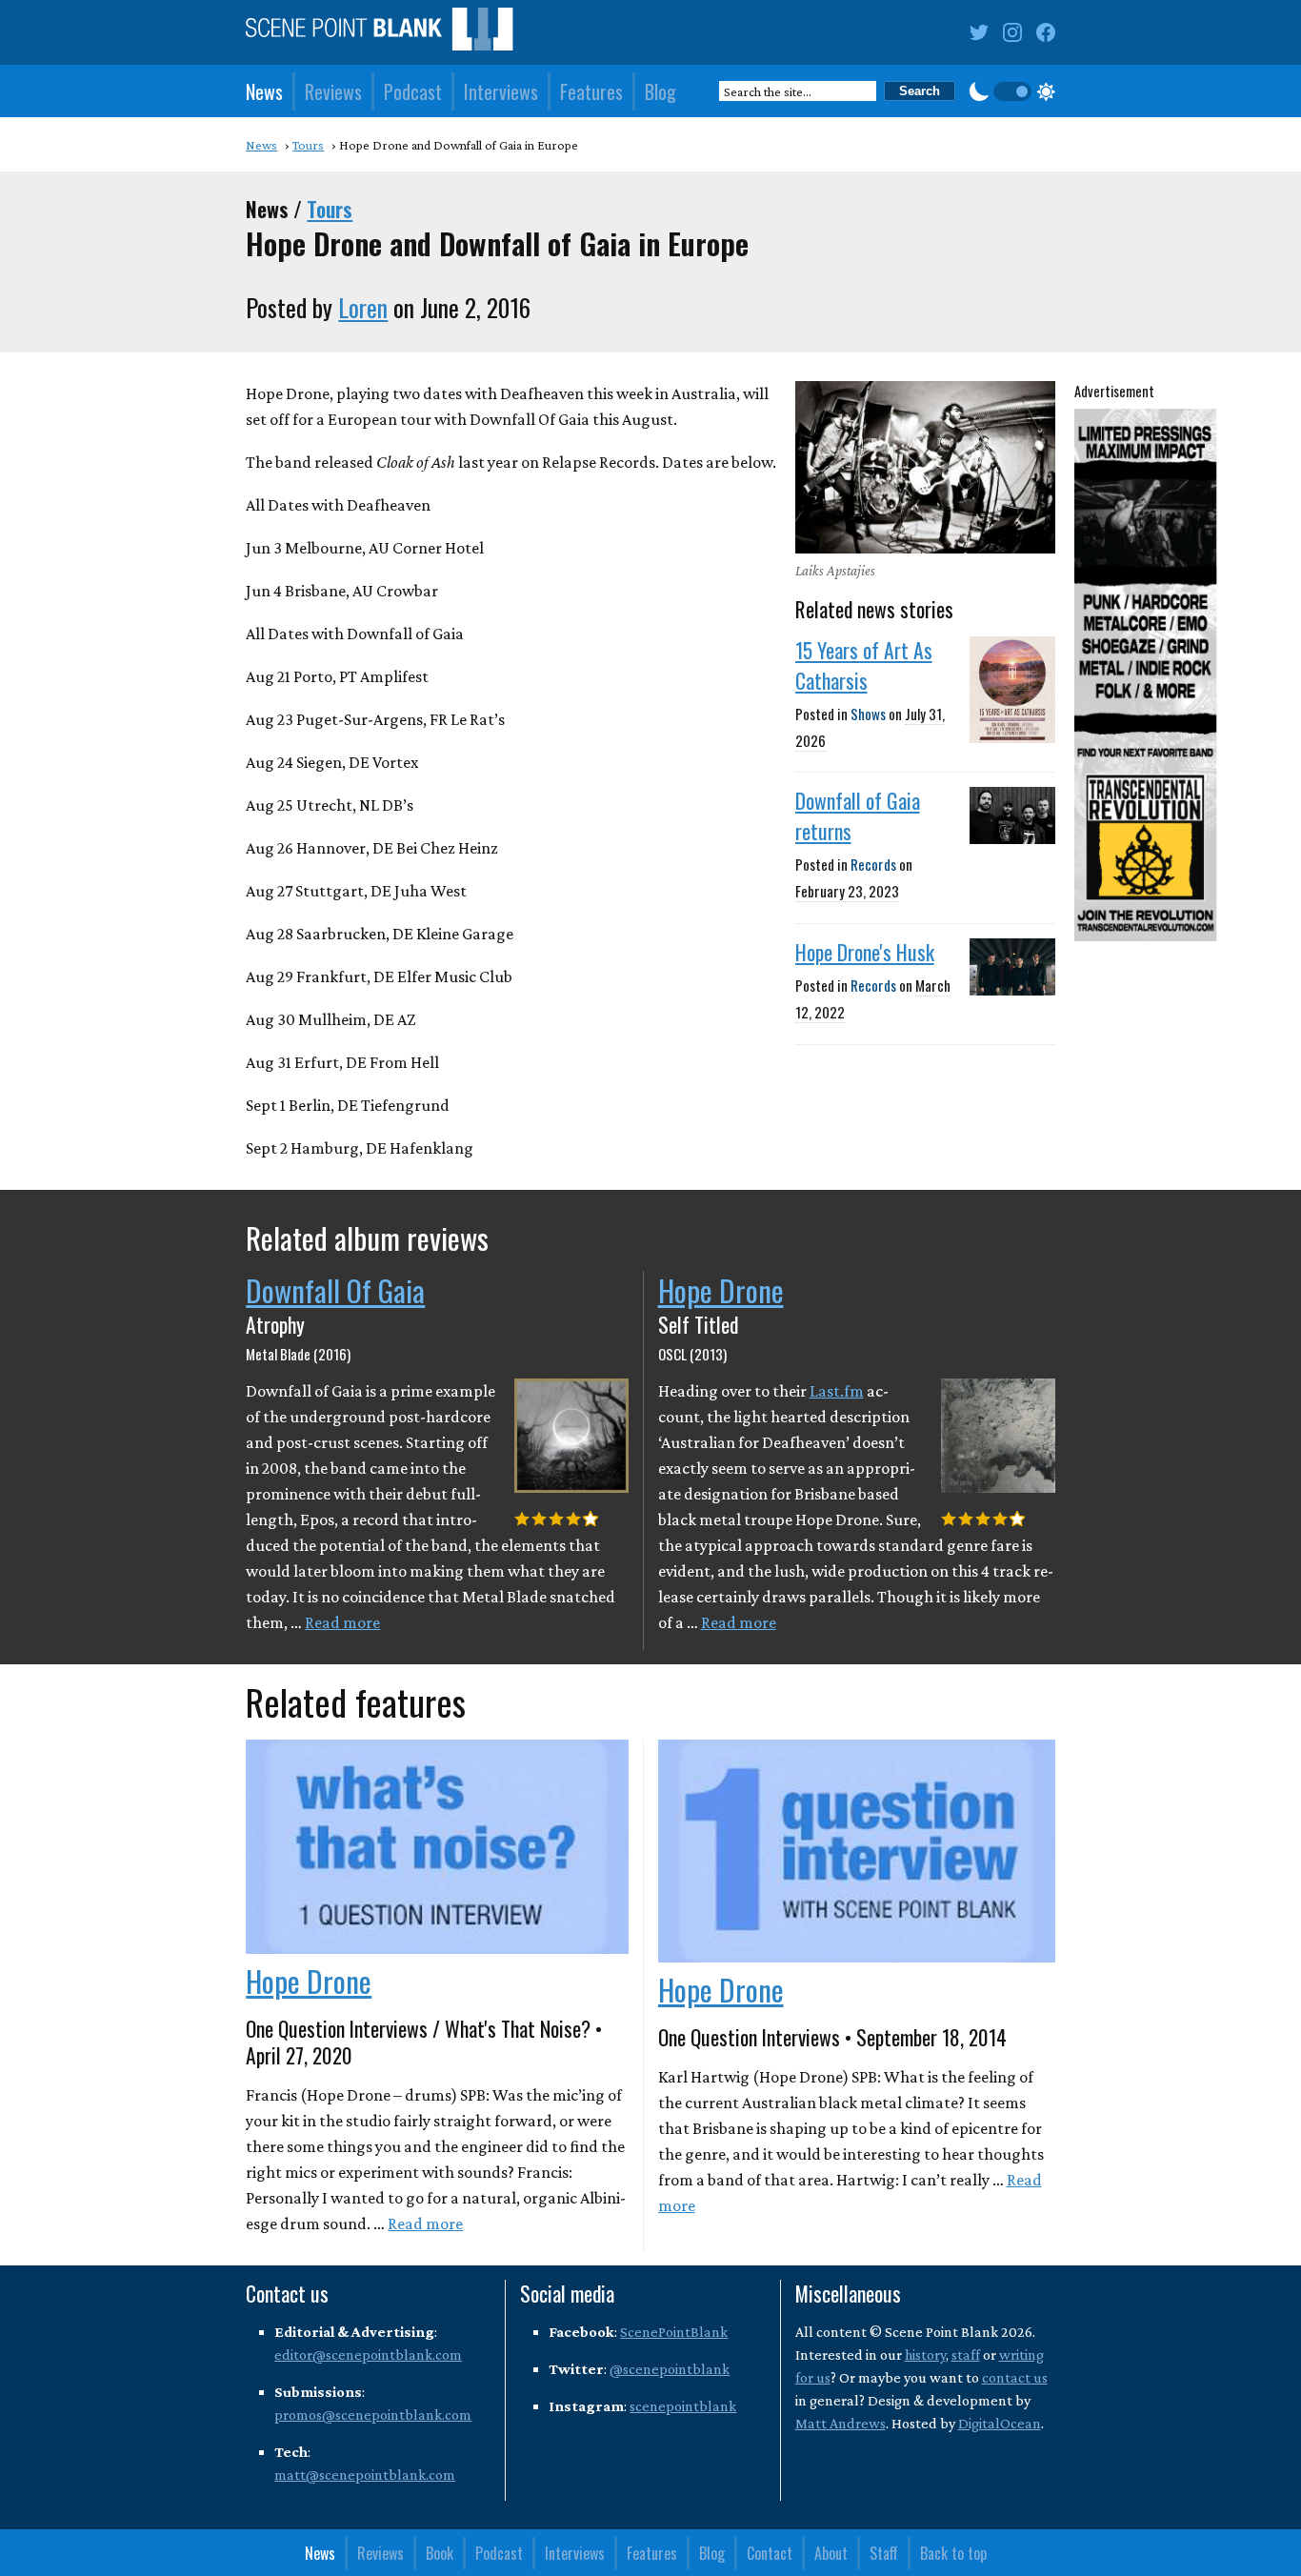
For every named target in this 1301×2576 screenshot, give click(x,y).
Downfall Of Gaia (335, 1290)
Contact (770, 2553)
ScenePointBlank (674, 2332)
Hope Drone (721, 1290)
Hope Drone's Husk (865, 952)
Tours (330, 209)
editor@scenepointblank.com (368, 2355)
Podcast (413, 91)
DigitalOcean (1000, 2423)
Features (591, 91)
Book (440, 2553)
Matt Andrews (841, 2423)
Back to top (953, 2553)
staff (966, 2355)
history (925, 2355)
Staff (884, 2553)
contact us (1015, 2377)
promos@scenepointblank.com (373, 2415)
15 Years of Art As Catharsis (864, 665)
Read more (342, 1622)
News (264, 91)
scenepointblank (683, 2406)
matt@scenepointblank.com (365, 2475)
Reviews (333, 91)
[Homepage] (379, 33)
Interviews (501, 91)
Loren (363, 307)
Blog (661, 91)
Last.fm (837, 1391)
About (831, 2553)
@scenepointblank (670, 2369)
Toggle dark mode (1012, 91)
